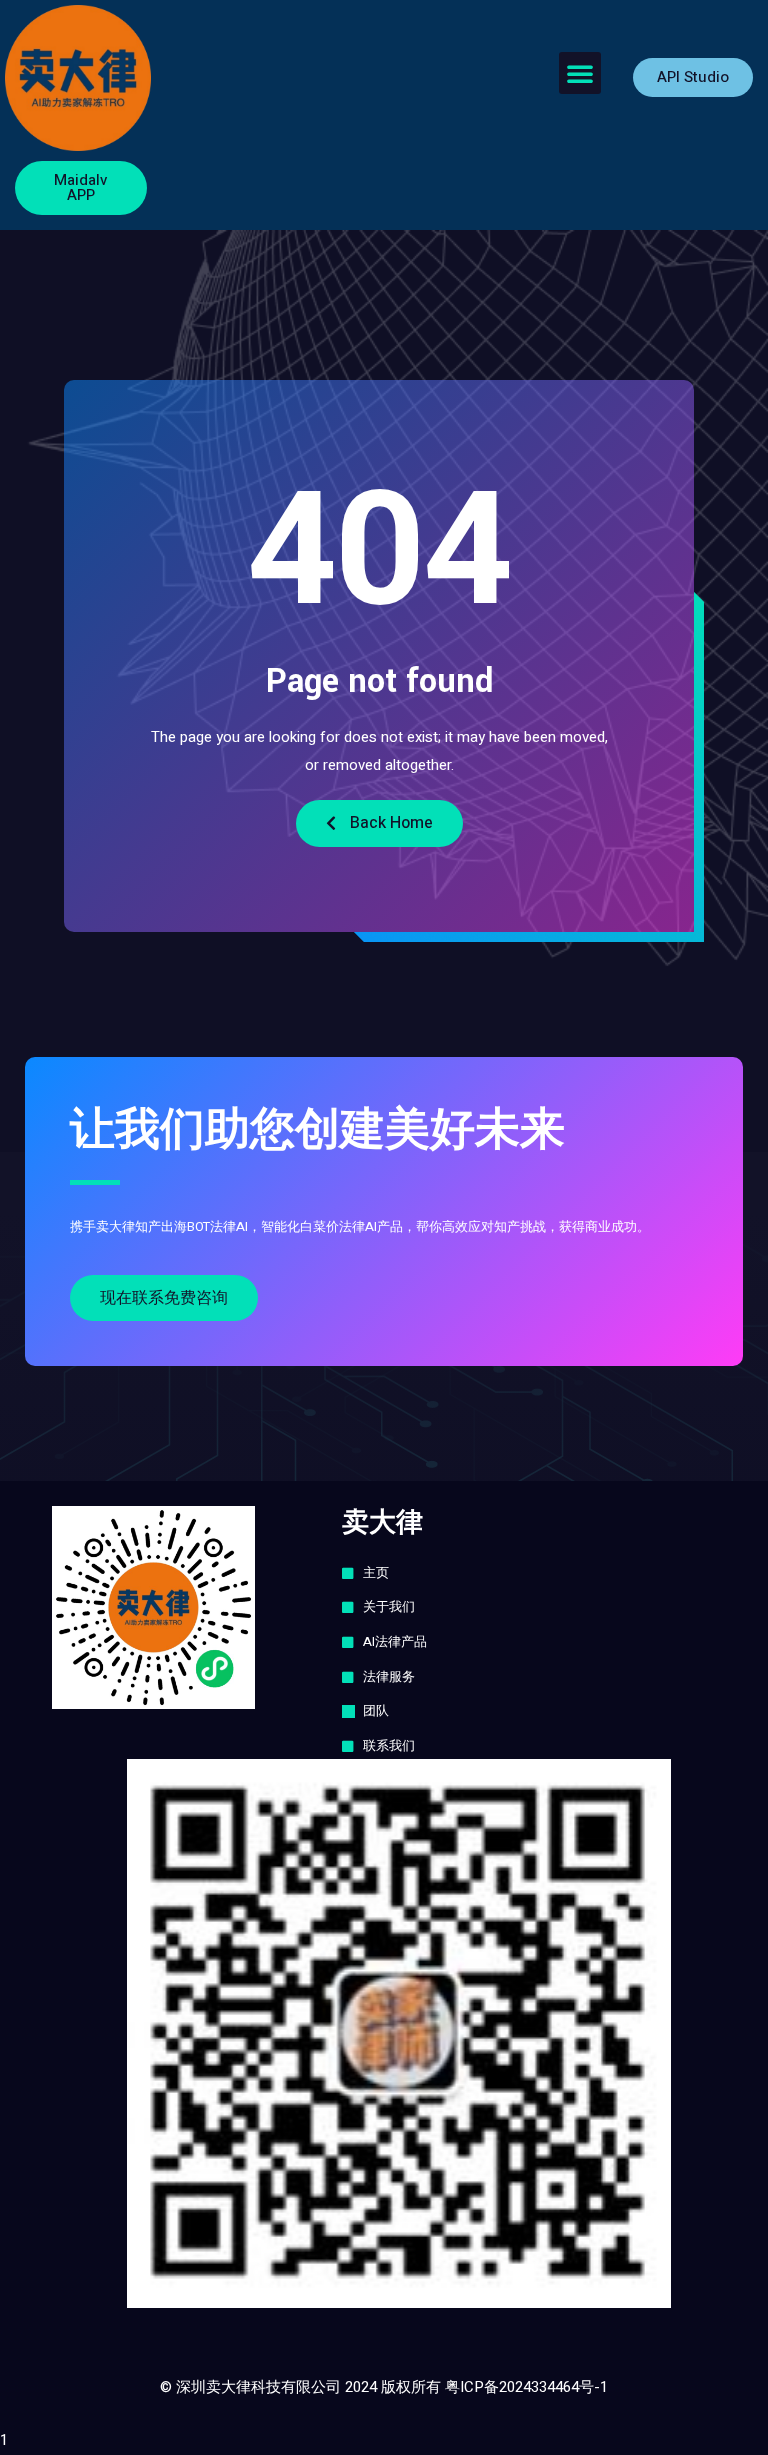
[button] (580, 73)
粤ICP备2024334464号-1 (526, 2387)
